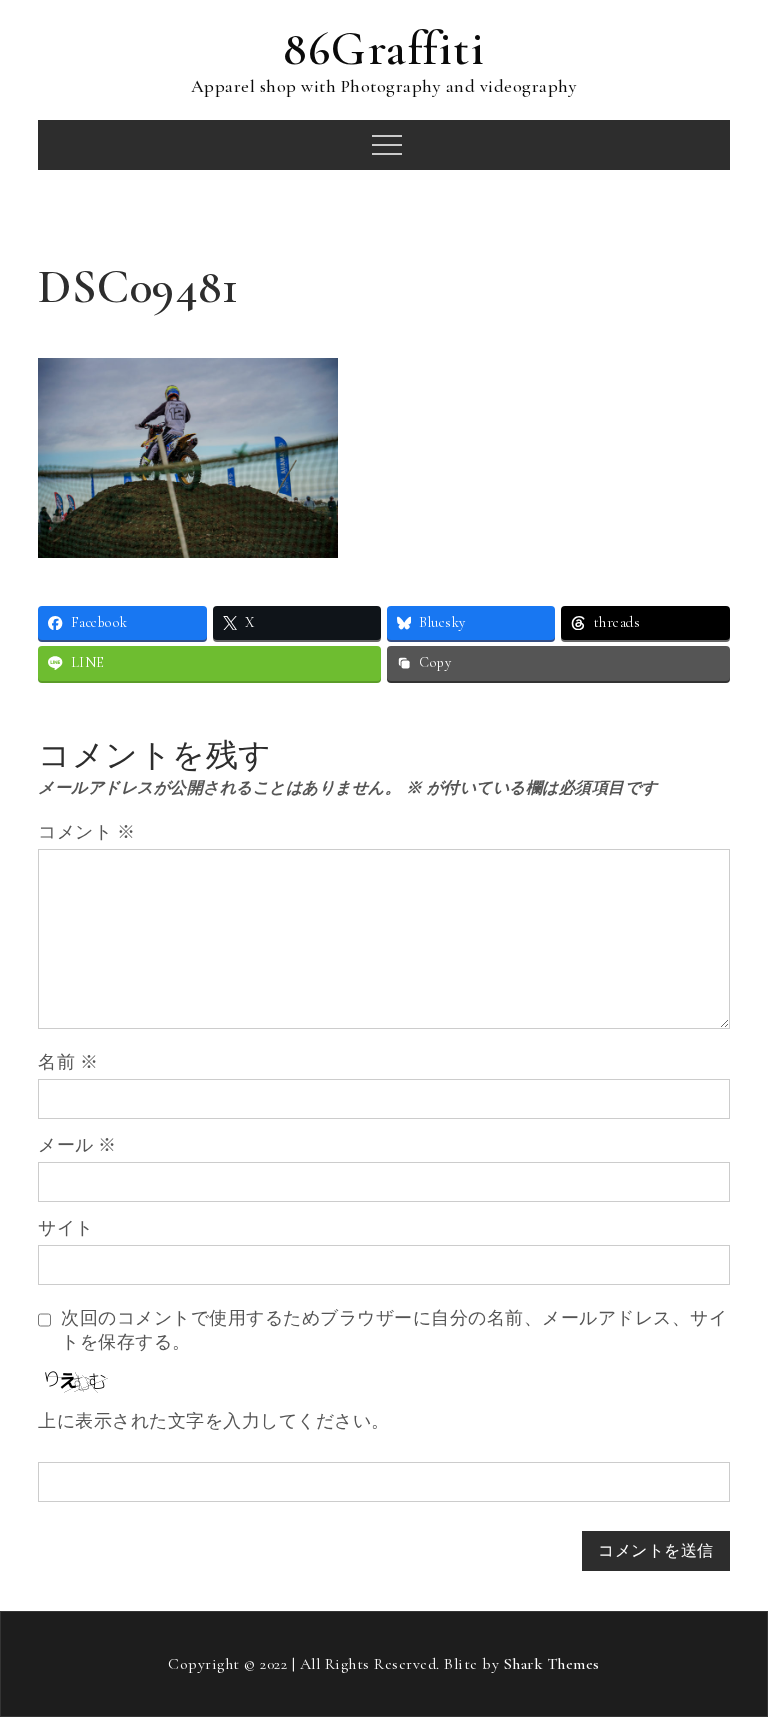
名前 (68, 1062)
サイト (66, 1228)
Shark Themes (552, 1664)
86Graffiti (384, 49)
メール (77, 1145)
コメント (86, 832)
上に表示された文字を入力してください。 (214, 1421)
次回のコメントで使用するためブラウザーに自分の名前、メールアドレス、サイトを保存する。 (394, 1330)
